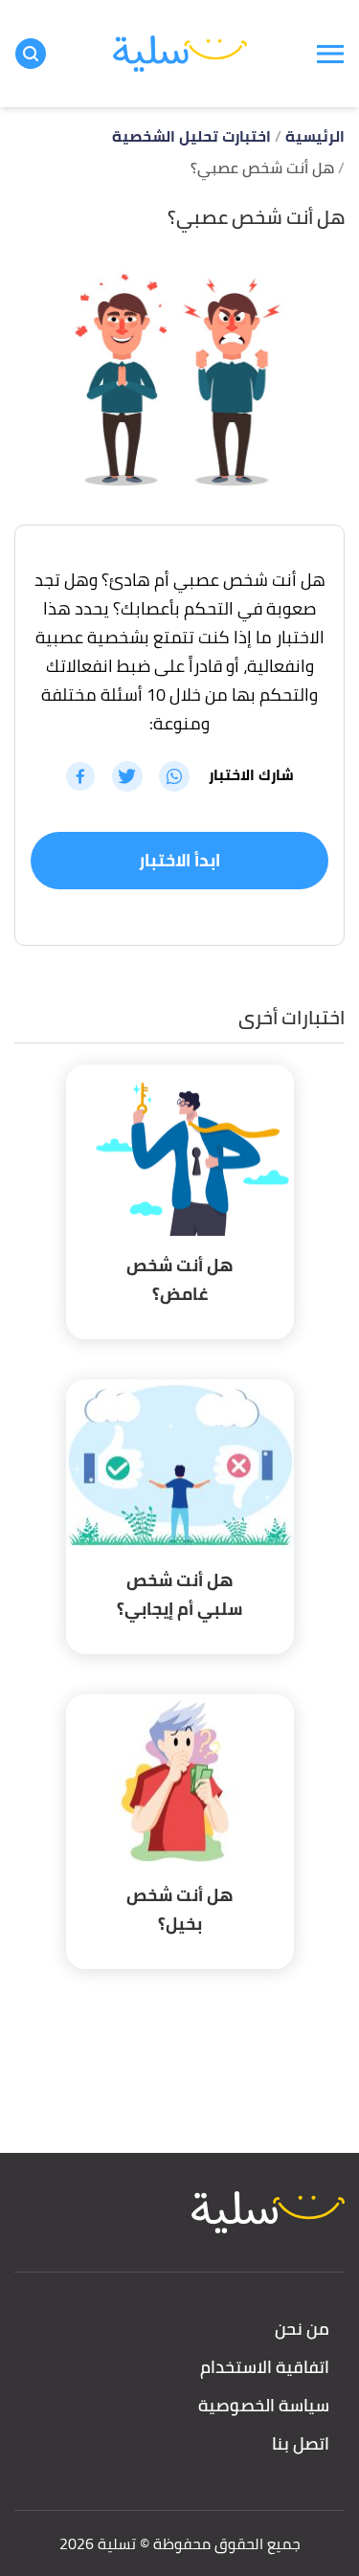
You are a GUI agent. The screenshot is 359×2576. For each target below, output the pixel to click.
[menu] (330, 54)
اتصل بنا (301, 2444)
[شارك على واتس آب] (174, 776)
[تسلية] (180, 54)
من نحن (302, 2330)
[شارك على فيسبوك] (80, 776)
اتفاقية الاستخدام (265, 2368)
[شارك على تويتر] (127, 776)
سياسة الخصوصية (264, 2406)
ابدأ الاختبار (179, 860)
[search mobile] (31, 54)
